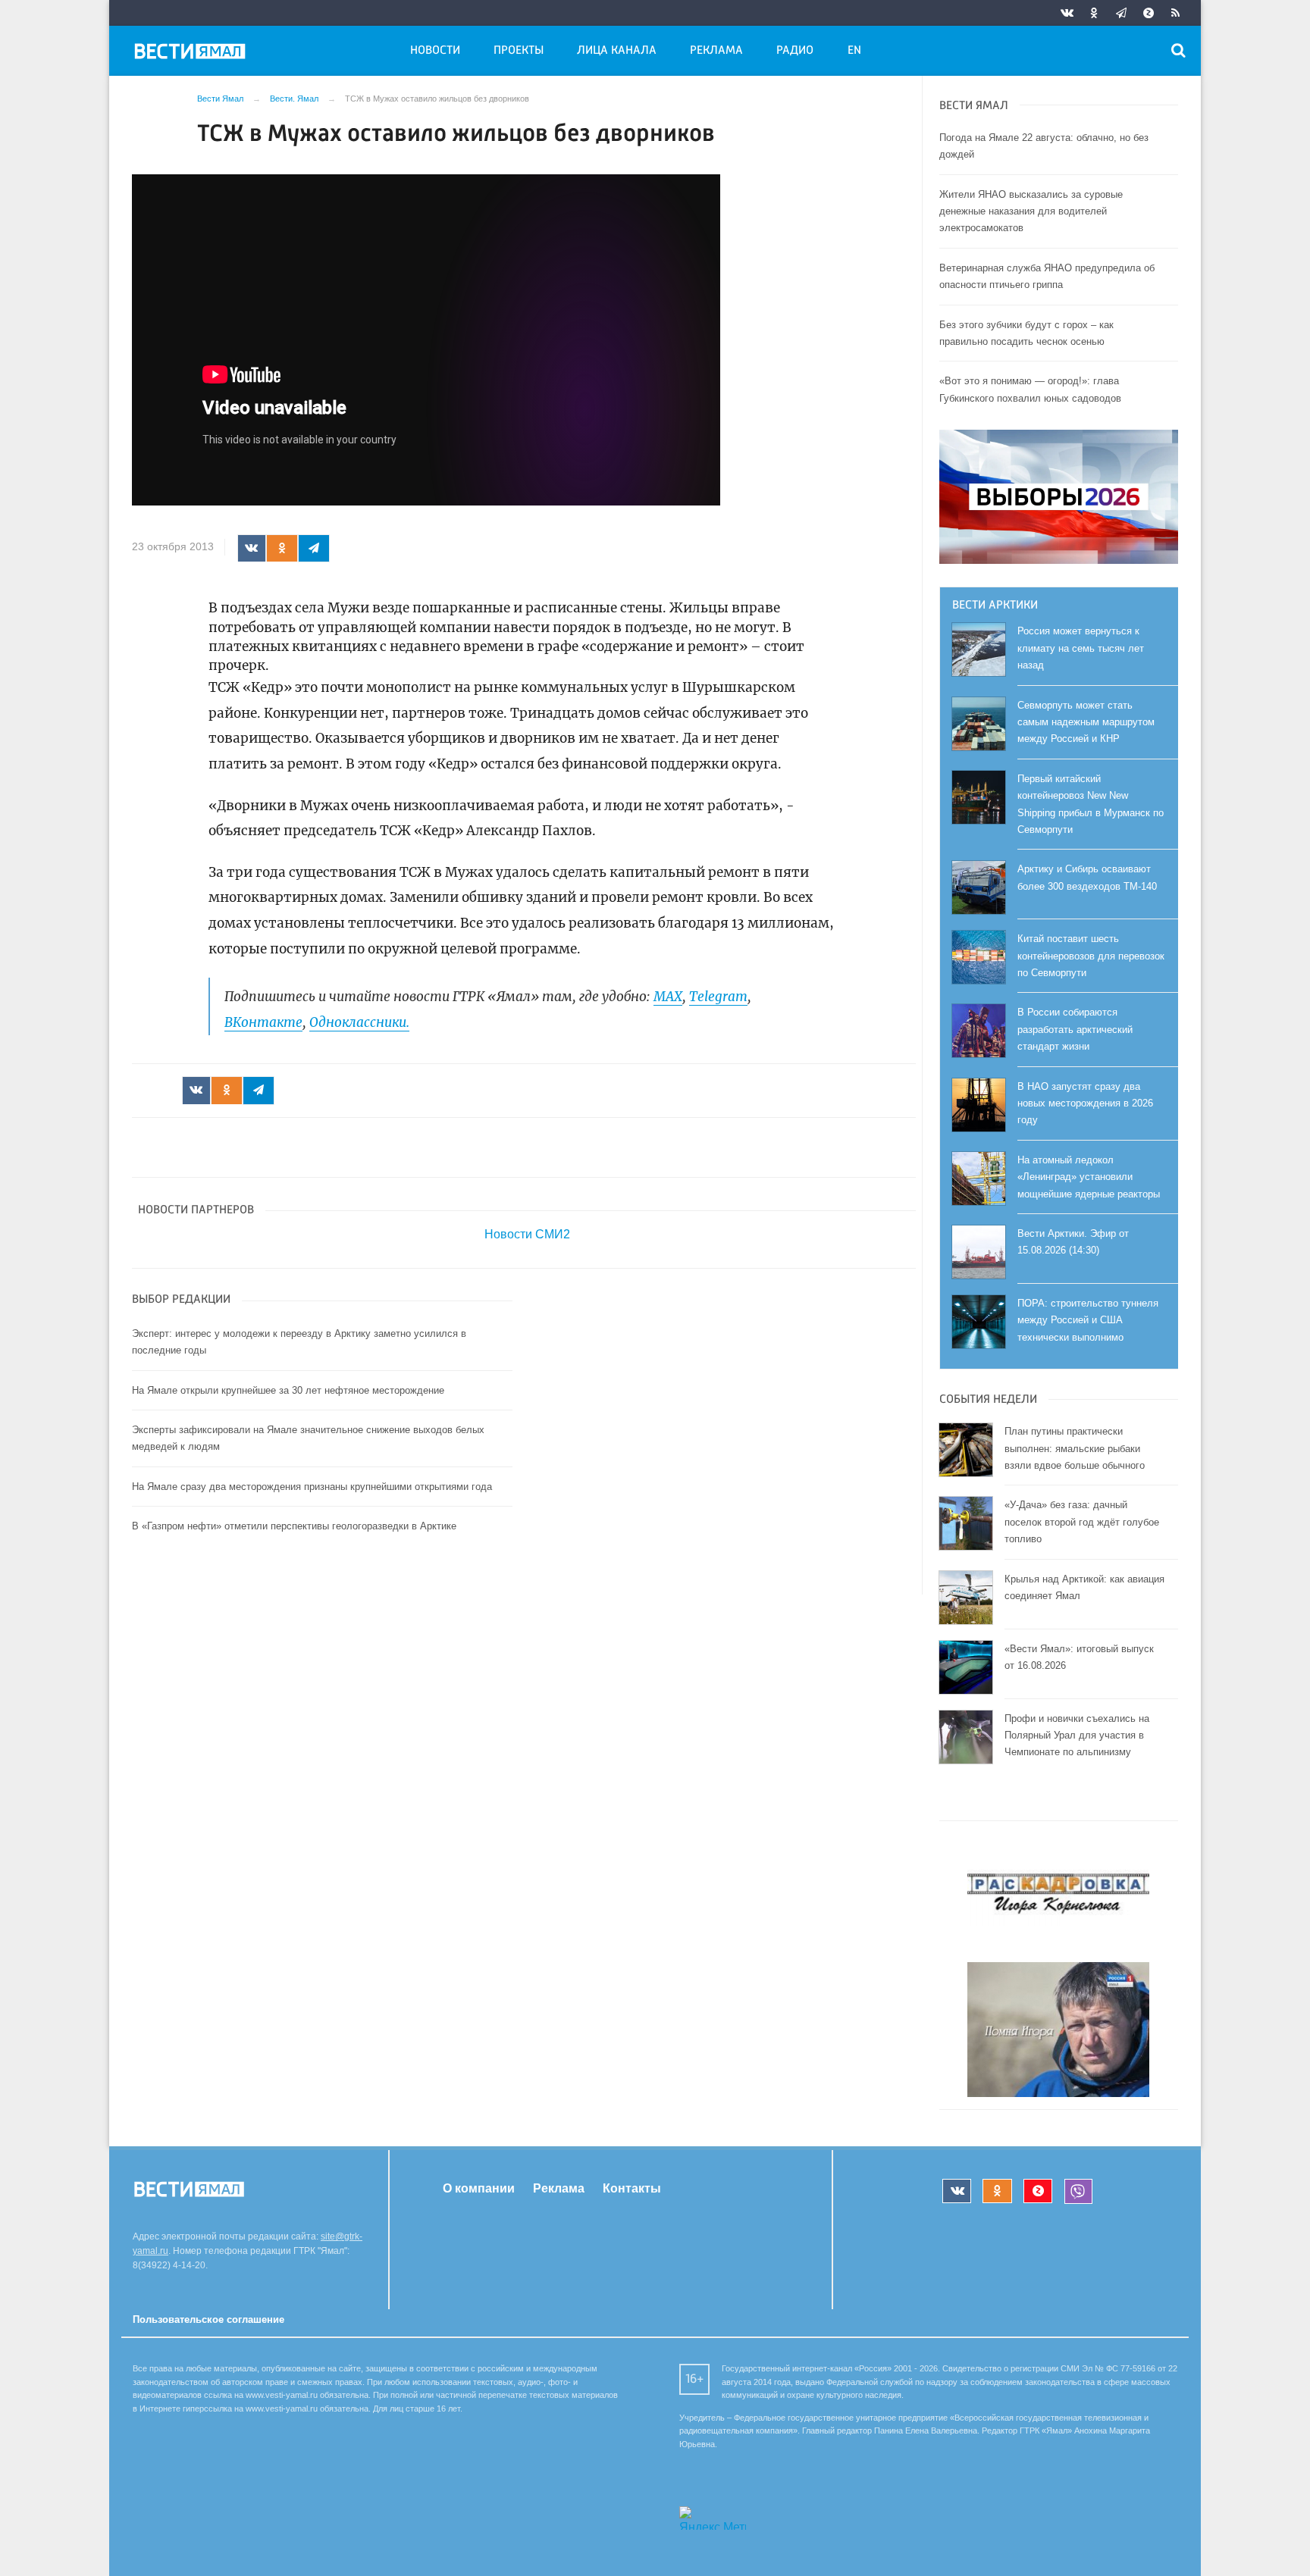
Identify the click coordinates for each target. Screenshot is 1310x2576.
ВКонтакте (263, 1022)
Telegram (718, 997)
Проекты (519, 51)
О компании (479, 2188)
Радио (795, 51)
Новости (435, 51)
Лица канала (617, 51)
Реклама (716, 51)
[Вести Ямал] (193, 54)
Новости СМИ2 (527, 1234)
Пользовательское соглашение (208, 2319)
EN (854, 51)
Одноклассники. (359, 1022)
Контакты (632, 2188)
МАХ (668, 997)
